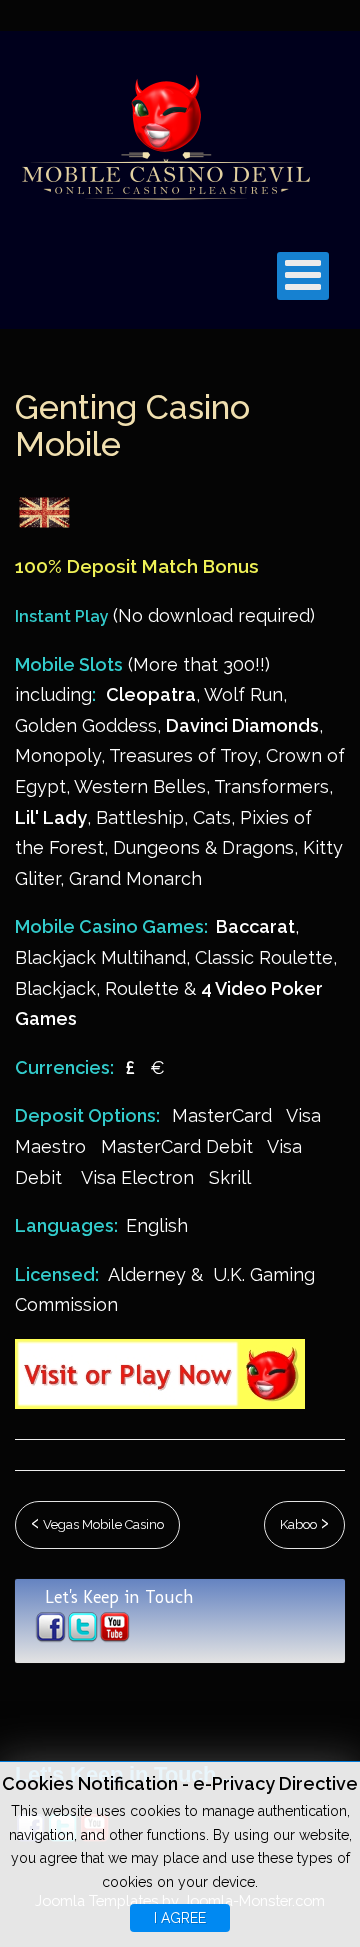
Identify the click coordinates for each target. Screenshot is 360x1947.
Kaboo (300, 1524)
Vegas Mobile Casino (102, 1524)
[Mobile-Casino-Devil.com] (165, 134)
